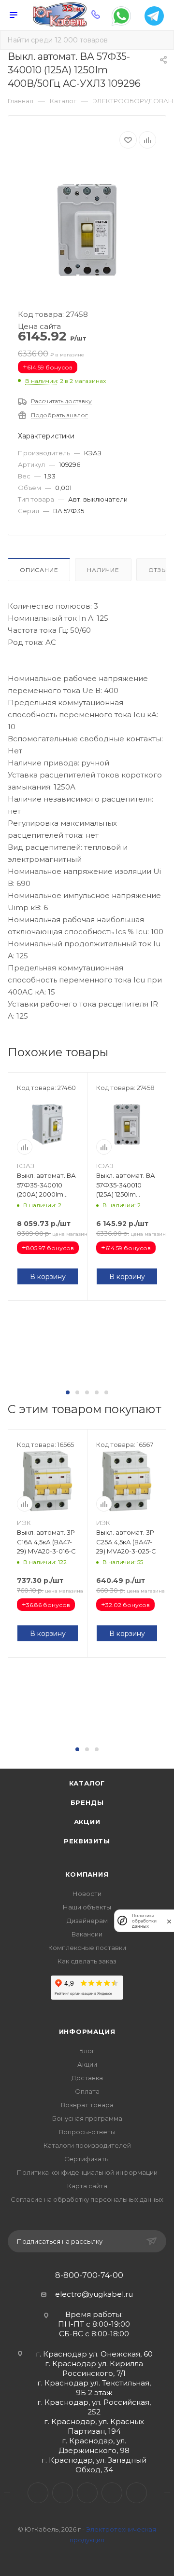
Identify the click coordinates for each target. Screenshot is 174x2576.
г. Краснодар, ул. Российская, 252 (94, 2407)
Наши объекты (87, 1907)
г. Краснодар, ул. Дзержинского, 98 (94, 2446)
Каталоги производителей (87, 2145)
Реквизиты (87, 1841)
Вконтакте (38, 2493)
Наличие (103, 570)
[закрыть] (169, 1921)
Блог (87, 2051)
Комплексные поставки (87, 1948)
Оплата (87, 2091)
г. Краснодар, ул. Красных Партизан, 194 (94, 2426)
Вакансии (87, 1934)
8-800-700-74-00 (89, 2276)
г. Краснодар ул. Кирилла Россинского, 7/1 (94, 2368)
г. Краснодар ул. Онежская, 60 (94, 2354)
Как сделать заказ (87, 1961)
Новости (87, 1894)
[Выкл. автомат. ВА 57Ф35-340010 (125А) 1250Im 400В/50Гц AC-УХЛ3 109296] (87, 230)
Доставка (87, 2078)
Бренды (87, 1802)
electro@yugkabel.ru (94, 2294)
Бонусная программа (87, 2118)
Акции (87, 1822)
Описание (39, 570)
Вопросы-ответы (87, 2132)
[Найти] (160, 40)
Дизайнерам (87, 1921)
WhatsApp (112, 2493)
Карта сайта (87, 2186)
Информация (87, 2031)
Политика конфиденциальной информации (87, 2172)
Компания (87, 1874)
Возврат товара (87, 2105)
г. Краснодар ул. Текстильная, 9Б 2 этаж (94, 2388)
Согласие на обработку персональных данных (87, 2199)
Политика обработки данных (144, 1921)
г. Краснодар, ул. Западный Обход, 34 (94, 2465)
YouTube (87, 2493)
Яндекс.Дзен (137, 2493)
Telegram (63, 2493)
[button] (68, 1392)
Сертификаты (87, 2159)
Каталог (87, 1783)
